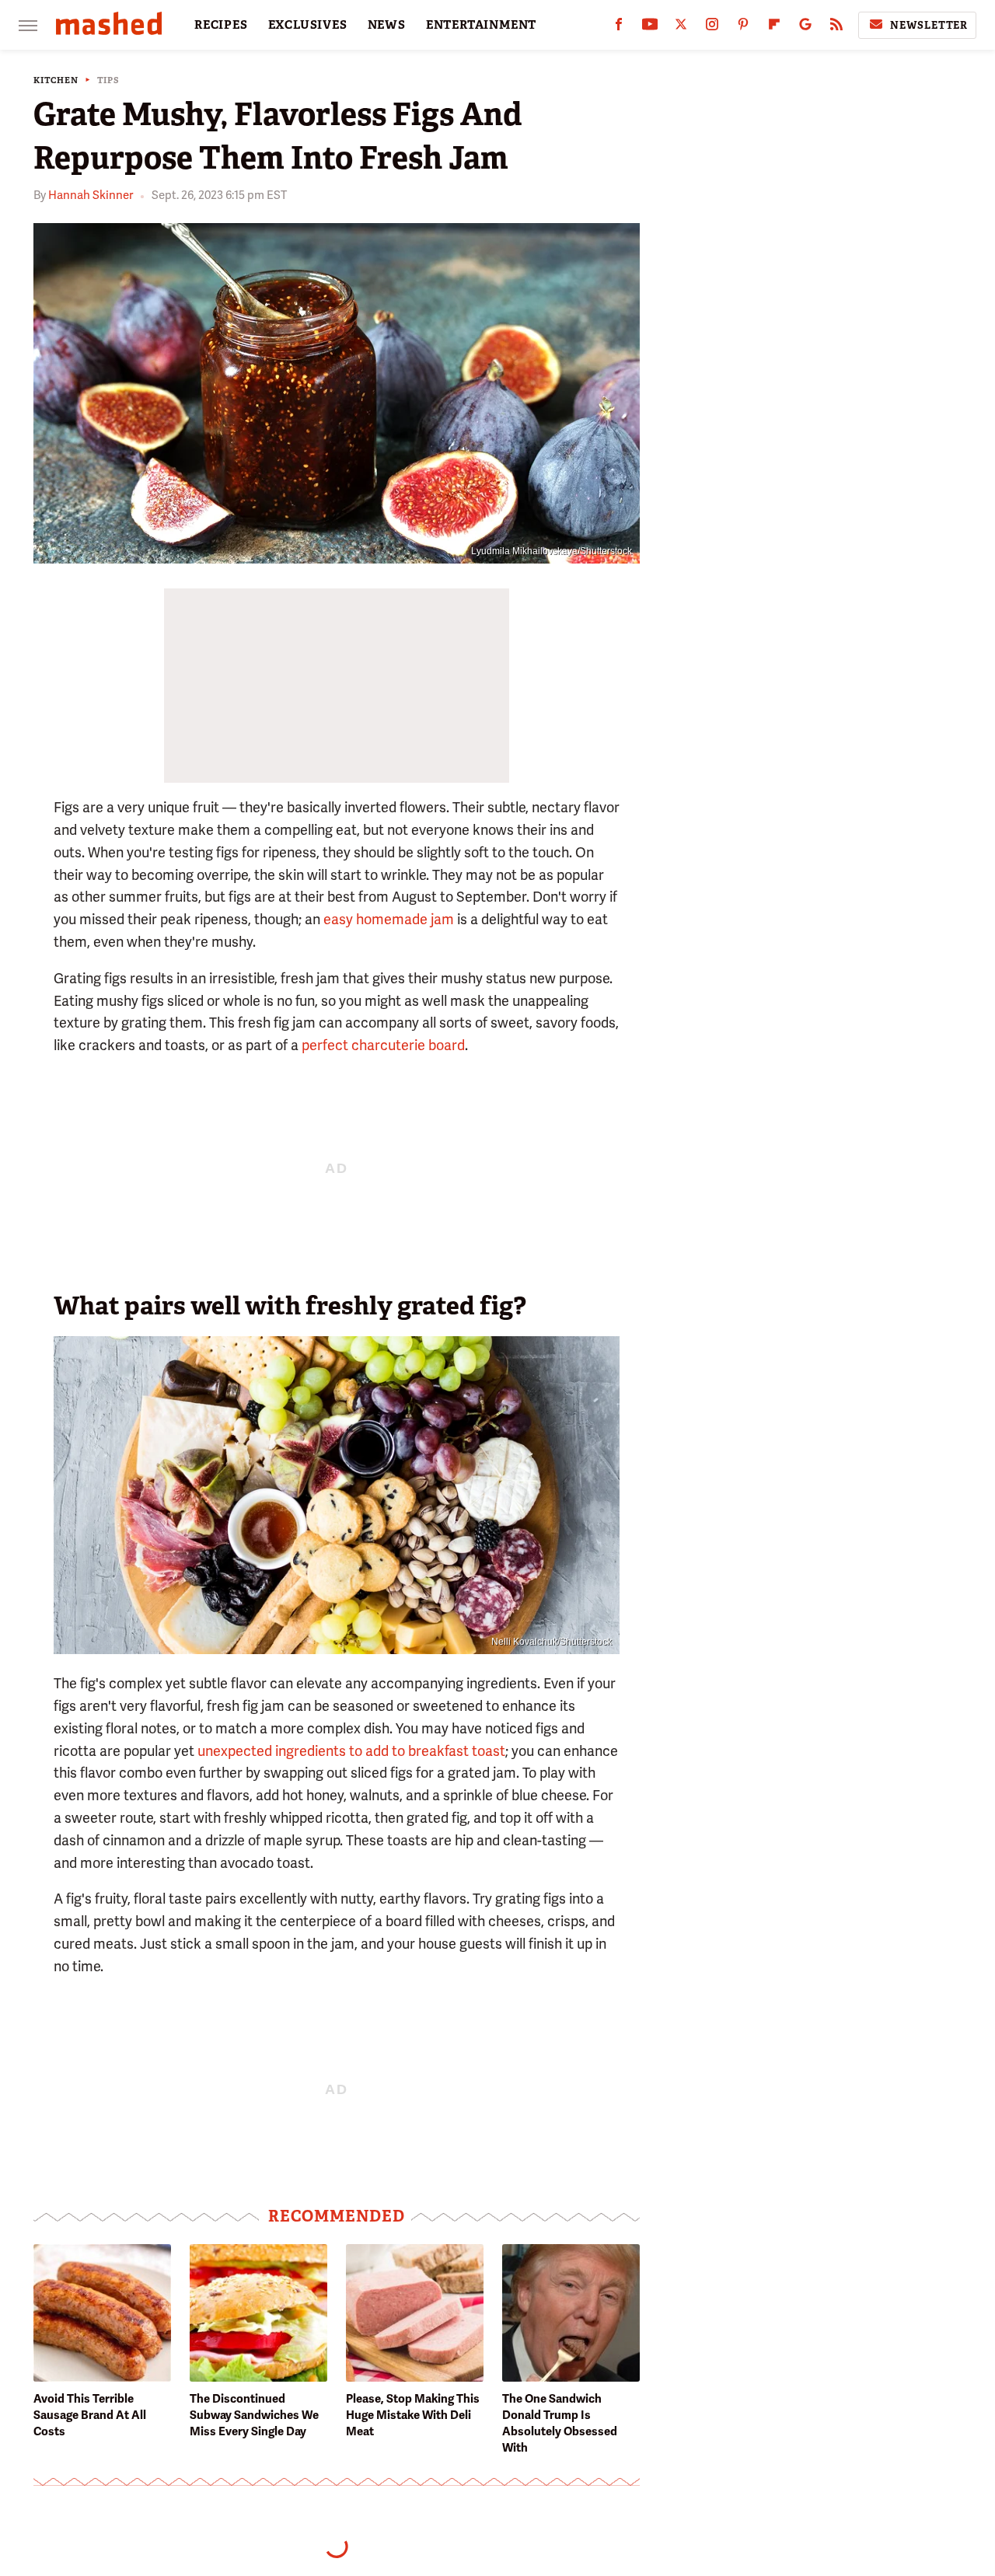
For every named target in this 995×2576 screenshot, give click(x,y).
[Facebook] (619, 28)
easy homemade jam (389, 919)
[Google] (805, 28)
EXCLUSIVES (308, 25)
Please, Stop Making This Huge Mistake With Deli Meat (413, 2415)
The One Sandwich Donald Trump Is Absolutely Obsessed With (560, 2423)
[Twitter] (681, 28)
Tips (108, 80)
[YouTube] (650, 28)
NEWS (387, 25)
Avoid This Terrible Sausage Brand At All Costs (90, 2415)
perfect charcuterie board (383, 1045)
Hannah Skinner (91, 195)
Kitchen (56, 80)
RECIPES (221, 25)
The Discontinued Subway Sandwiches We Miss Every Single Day (254, 2415)
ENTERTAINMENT (481, 25)
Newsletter (929, 25)
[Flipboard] (774, 28)
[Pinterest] (743, 28)
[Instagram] (712, 28)
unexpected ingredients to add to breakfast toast (351, 1751)
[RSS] (836, 28)
